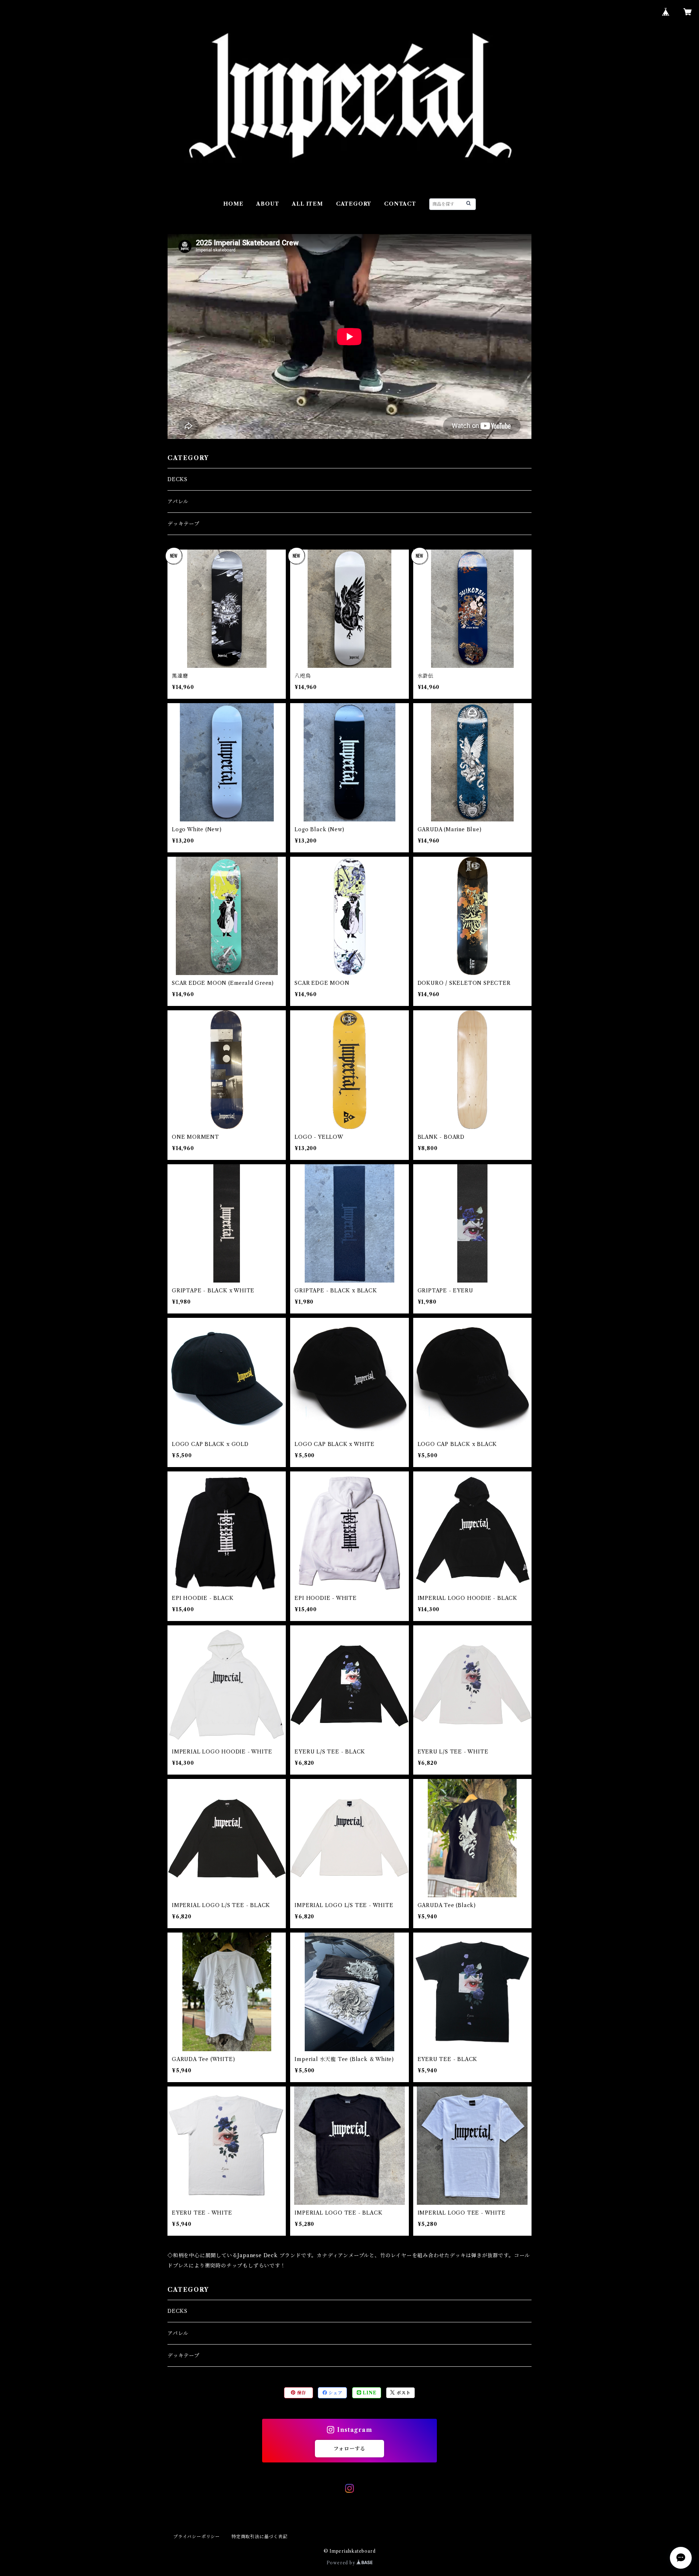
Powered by (342, 2563)
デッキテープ (183, 524)
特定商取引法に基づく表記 (260, 2537)
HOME (233, 204)
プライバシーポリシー (197, 2537)
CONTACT (400, 204)
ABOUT (268, 204)
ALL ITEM (307, 204)
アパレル (178, 502)
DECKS (177, 479)
